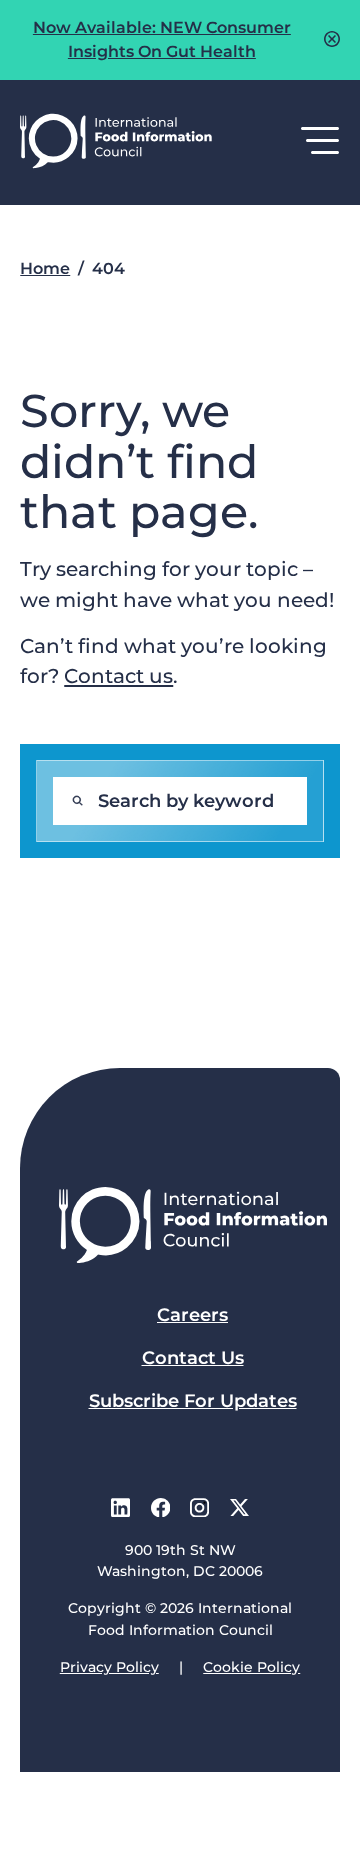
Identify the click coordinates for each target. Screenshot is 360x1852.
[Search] (77, 801)
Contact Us (193, 1358)
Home (45, 268)
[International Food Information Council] (116, 142)
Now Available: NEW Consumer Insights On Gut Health (162, 39)
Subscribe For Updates (193, 1401)
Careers (192, 1315)
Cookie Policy (251, 1667)
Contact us (118, 675)
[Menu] (320, 142)
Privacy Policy (109, 1667)
